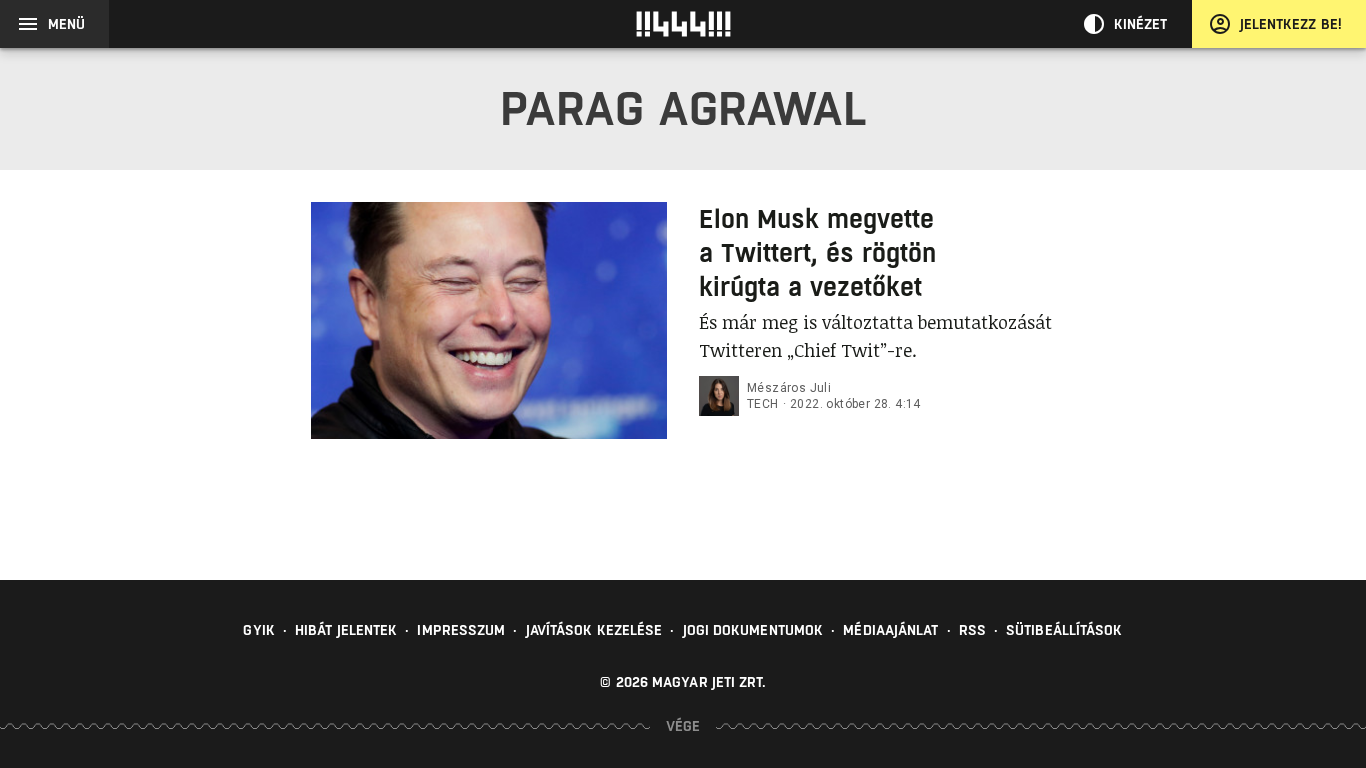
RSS (972, 630)
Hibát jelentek (346, 630)
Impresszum (461, 630)
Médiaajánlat (890, 630)
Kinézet (1141, 24)
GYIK (258, 630)
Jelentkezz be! (1291, 24)
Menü (66, 24)
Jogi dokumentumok (753, 630)
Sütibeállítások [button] (1064, 630)
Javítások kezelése (594, 630)
